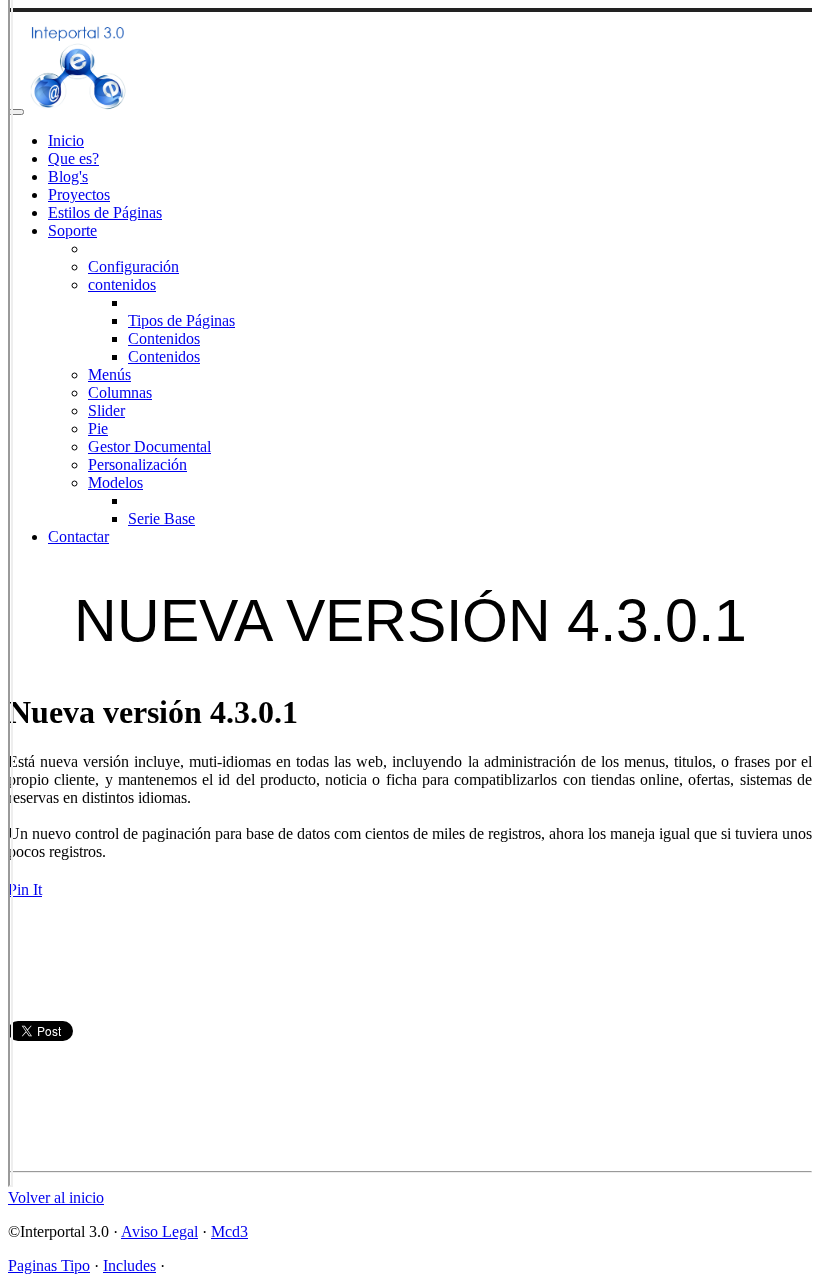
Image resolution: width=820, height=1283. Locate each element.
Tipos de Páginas (181, 320)
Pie (98, 428)
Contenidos (164, 338)
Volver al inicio (56, 1197)
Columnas (120, 392)
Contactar (78, 536)
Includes (129, 1265)
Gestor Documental (149, 446)
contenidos (122, 284)
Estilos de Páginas (105, 212)
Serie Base (161, 518)
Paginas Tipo (49, 1265)
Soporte (72, 230)
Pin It (25, 889)
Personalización (137, 464)
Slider (106, 410)
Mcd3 (229, 1231)
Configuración (133, 266)
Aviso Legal (159, 1231)
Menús (109, 374)
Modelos (115, 482)
